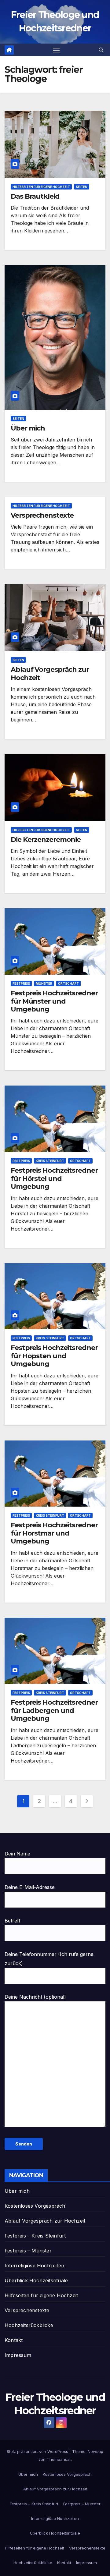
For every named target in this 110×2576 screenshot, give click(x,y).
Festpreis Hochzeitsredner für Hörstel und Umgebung (54, 1178)
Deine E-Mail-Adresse (30, 1887)
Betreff (13, 1921)
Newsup (95, 2451)
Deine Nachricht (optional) (35, 1997)
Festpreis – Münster (28, 2251)
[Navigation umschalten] (56, 50)
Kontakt (14, 2340)
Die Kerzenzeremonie (46, 840)
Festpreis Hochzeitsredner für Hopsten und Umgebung (54, 1356)
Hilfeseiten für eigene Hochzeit (41, 187)
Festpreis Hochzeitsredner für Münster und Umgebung (54, 1001)
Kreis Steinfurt (50, 1161)
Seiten (82, 187)
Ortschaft (68, 983)
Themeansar (59, 2459)
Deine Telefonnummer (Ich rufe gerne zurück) (49, 1959)
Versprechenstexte (42, 515)
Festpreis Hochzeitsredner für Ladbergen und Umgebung (54, 1710)
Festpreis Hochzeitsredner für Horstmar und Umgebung (54, 1533)
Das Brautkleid (35, 196)
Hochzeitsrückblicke (29, 2325)
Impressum (18, 2355)
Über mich (28, 428)
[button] (101, 50)
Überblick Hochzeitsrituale (36, 2280)
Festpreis (21, 983)
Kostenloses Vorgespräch (35, 2206)
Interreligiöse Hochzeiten (34, 2266)
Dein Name (17, 1854)
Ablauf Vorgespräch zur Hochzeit (50, 673)
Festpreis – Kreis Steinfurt (35, 2236)
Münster (44, 983)
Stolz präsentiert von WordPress (38, 2451)
